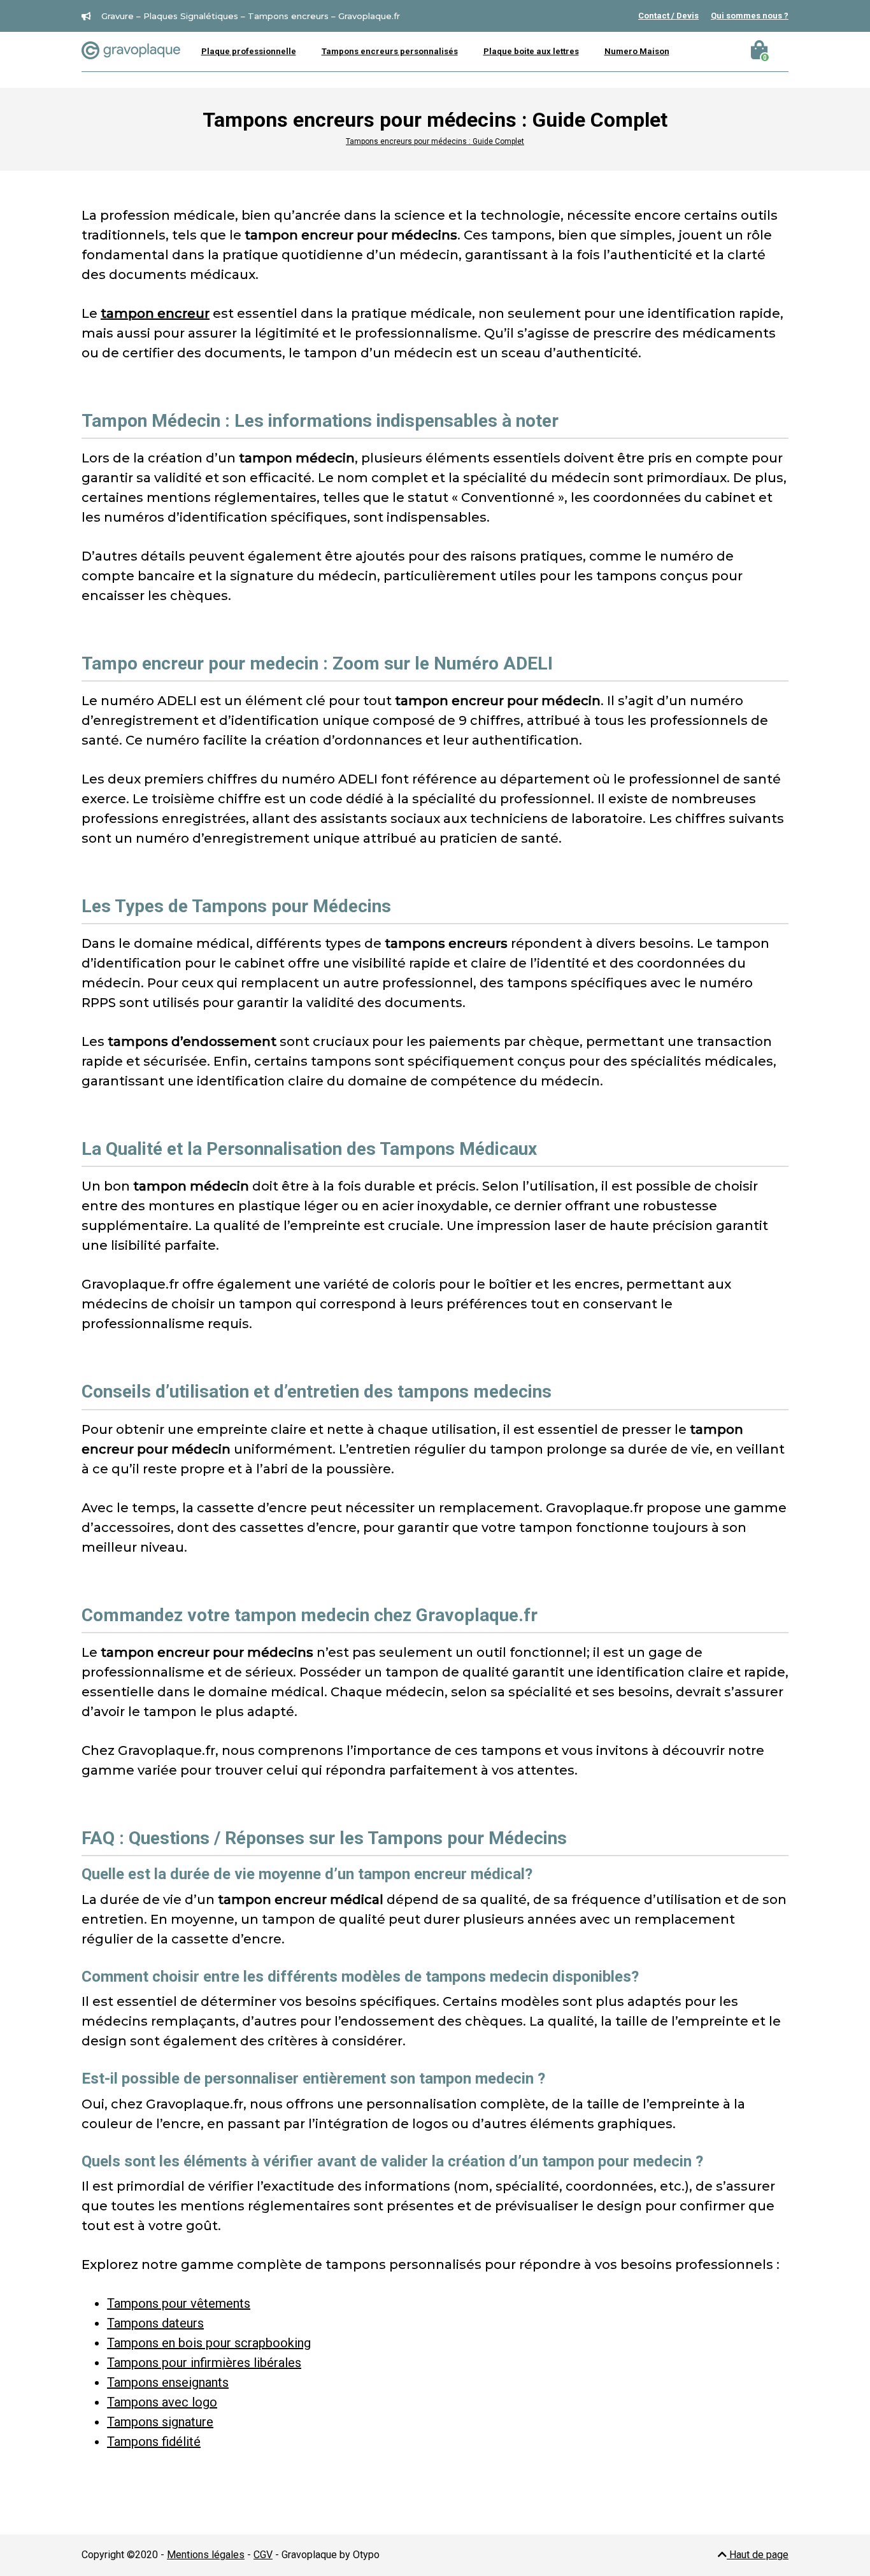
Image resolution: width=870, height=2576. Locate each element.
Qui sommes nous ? (750, 16)
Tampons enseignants (168, 2382)
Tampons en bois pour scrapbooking (209, 2343)
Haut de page (758, 2555)
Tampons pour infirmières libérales (204, 2363)
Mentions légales (206, 2555)
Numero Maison (637, 51)
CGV (263, 2555)
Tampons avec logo (162, 2402)
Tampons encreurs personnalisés (390, 51)
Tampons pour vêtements (179, 2303)
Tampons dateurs (155, 2323)
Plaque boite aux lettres (531, 51)
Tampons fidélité (154, 2442)
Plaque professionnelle (249, 51)
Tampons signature (160, 2422)
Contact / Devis (668, 16)
